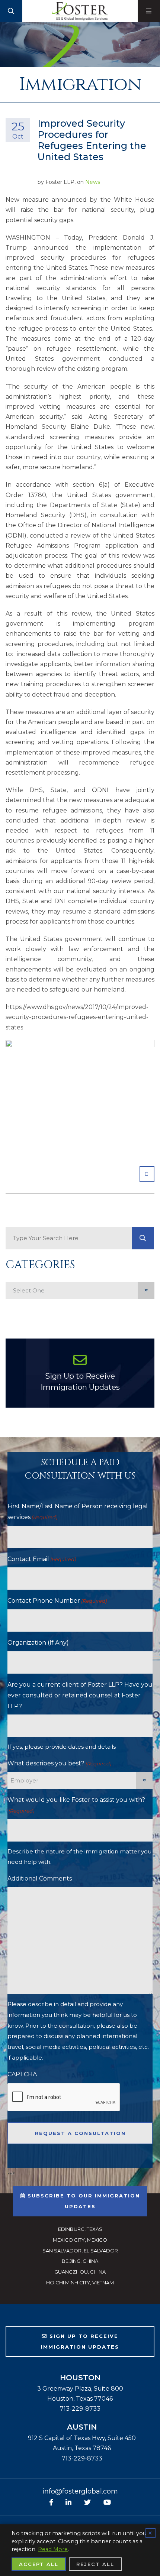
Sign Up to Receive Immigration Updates (80, 1382)
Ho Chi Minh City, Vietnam (80, 2283)
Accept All (39, 2564)
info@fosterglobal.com (80, 2491)
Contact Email (42, 1559)
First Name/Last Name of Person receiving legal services (78, 1512)
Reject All (95, 2564)
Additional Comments (40, 1879)
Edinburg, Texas (80, 2229)
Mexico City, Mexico (80, 2240)
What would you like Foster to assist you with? (76, 1805)
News (93, 182)
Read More (53, 2549)
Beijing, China (80, 2261)
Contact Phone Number (57, 1601)
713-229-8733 (80, 2409)
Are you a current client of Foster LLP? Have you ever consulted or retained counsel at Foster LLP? (80, 1695)
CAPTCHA (22, 2074)
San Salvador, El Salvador (80, 2251)
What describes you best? (59, 1763)
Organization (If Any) (38, 1643)
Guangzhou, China (80, 2272)
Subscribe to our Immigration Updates (83, 2201)
